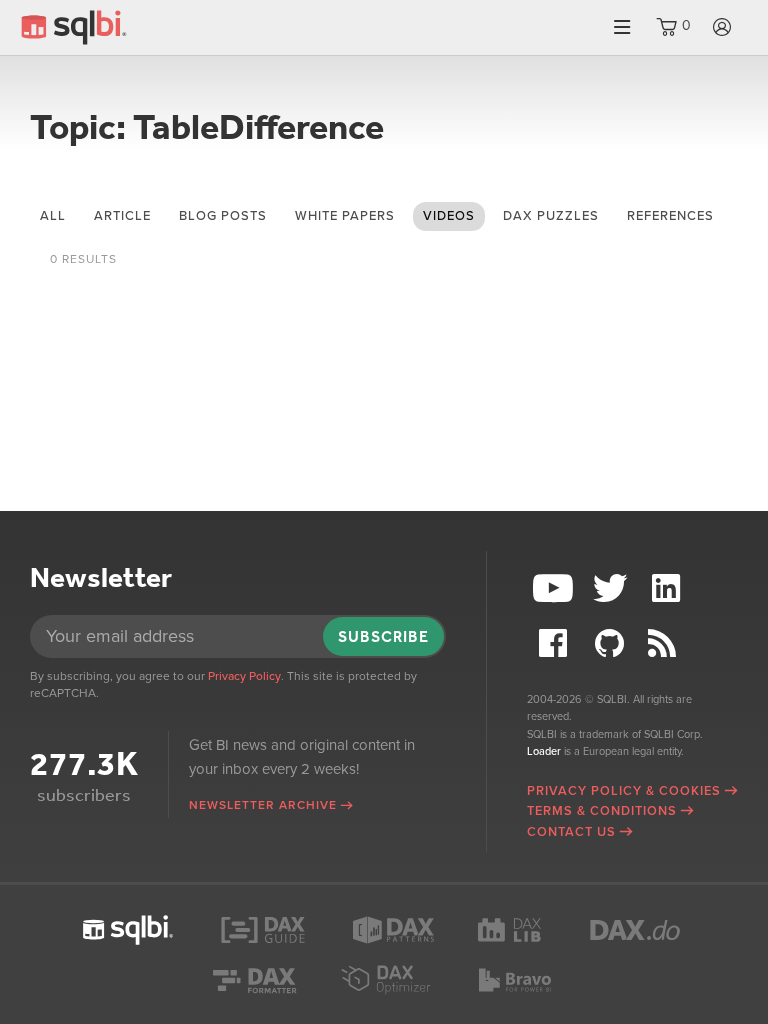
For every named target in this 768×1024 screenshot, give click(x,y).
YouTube (555, 588)
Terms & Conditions (602, 811)
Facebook (555, 643)
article (122, 216)
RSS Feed (669, 643)
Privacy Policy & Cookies (624, 791)
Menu (622, 27)
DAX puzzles (551, 216)
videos (449, 216)
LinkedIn (669, 588)
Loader (544, 751)
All (53, 216)
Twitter (612, 588)
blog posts (223, 216)
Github (612, 643)
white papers (345, 216)
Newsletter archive (263, 805)
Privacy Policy (244, 676)
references (670, 216)
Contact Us (571, 832)
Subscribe (383, 636)
